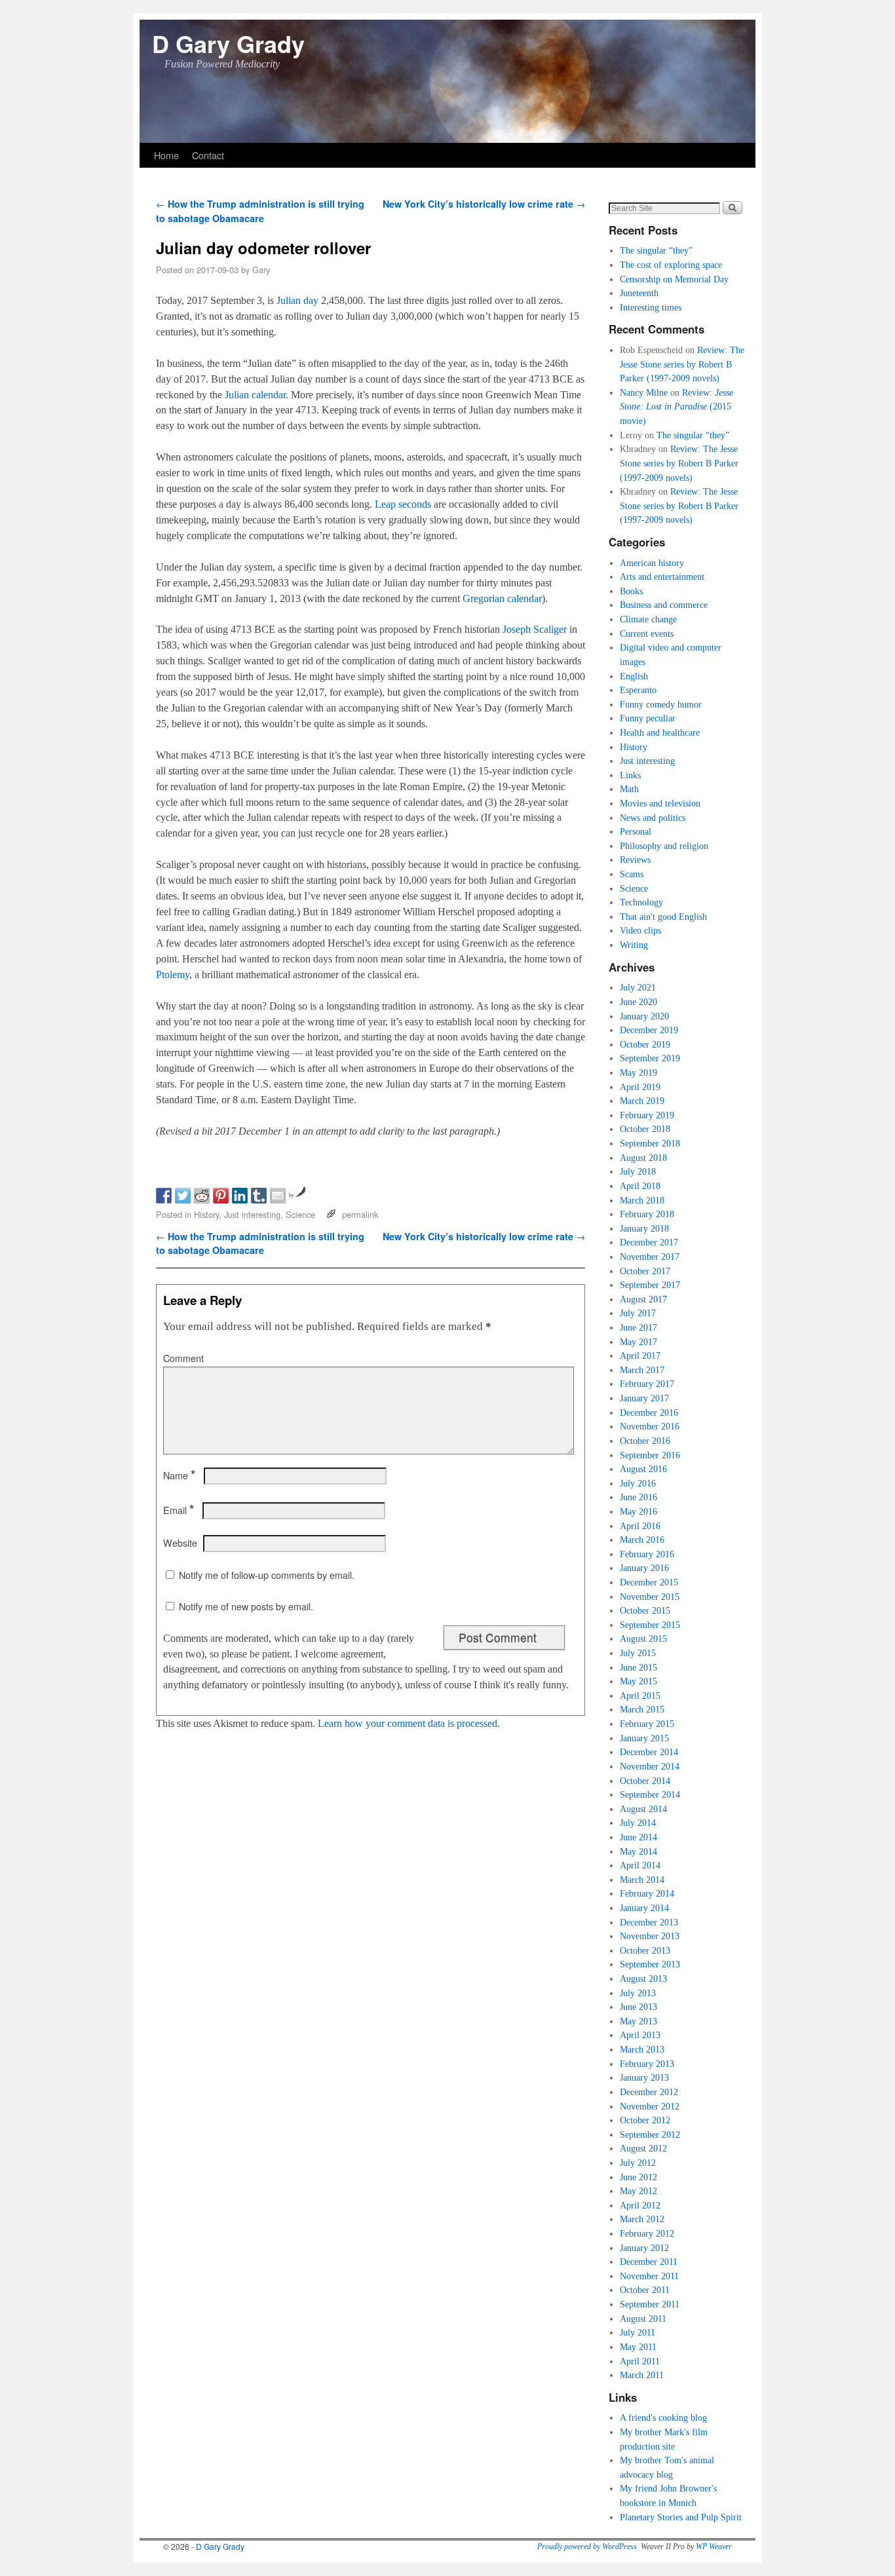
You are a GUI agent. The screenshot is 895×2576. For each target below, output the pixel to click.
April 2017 (640, 1355)
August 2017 (643, 1299)
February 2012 (647, 2233)
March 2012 (642, 2219)
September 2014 (650, 1794)
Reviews (635, 860)
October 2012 (645, 2120)
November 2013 (650, 1936)
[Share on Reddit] (202, 1196)
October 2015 (645, 1610)
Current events (647, 634)
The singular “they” (656, 250)
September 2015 (650, 1625)
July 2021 (638, 987)
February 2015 (647, 1724)
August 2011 (643, 2319)
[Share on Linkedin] (240, 1196)
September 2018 (650, 1143)
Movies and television (660, 803)
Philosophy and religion (664, 846)
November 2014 (650, 1766)
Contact (208, 155)
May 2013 (638, 2021)
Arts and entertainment (662, 577)
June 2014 (638, 1837)
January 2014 (644, 1908)
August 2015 (643, 1638)
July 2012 (638, 2163)
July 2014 (638, 1823)
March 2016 (642, 1540)
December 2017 (649, 1242)
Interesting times (651, 307)
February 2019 (647, 1115)
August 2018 (643, 1158)
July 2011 (638, 2332)
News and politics (653, 818)
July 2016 (638, 1483)
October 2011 (645, 2290)
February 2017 (647, 1384)
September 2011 (650, 2304)
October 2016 (645, 1441)
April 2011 (640, 2361)
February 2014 (647, 1893)
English (634, 676)
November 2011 (649, 2276)
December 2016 (649, 1412)
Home (166, 155)
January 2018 (644, 1228)
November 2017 (650, 1257)
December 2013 (649, 1922)
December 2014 (649, 1752)
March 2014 (642, 1880)
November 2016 (650, 1426)
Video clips (640, 930)
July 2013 (638, 1993)
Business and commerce (664, 605)
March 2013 (642, 2049)
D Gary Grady (228, 43)
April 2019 (640, 1087)
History (206, 1214)
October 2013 (645, 1950)
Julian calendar (255, 395)
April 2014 (640, 1865)
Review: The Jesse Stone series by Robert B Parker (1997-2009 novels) (682, 364)
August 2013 (643, 1979)
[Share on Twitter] (183, 1196)
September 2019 (650, 1058)
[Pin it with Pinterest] (221, 1196)
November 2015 (650, 1597)
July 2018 (638, 1171)
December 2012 (649, 2092)
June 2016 (638, 1497)
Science (300, 1214)
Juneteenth (639, 293)
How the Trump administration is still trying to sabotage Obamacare (260, 211)
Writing (634, 945)
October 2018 (645, 1129)
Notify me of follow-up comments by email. (267, 1575)
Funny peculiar (648, 718)
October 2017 (645, 1271)
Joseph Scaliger (535, 629)
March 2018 (642, 1200)
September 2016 (650, 1455)
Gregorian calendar (502, 598)
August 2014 (643, 1809)
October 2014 (645, 1781)
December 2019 (649, 1030)
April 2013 (640, 2035)
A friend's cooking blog (663, 2417)
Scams (632, 874)
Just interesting (252, 1214)
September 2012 (650, 2134)
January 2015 (644, 1738)
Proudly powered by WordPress (587, 2547)
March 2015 (642, 1709)
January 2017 (644, 1398)
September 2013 (650, 1964)
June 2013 (638, 2007)
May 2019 (638, 1072)
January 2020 (644, 1016)
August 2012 (643, 2148)
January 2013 (644, 2077)
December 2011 (649, 2262)
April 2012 (640, 2205)
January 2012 (644, 2248)
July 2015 (638, 1653)
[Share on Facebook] (164, 1196)
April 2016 (640, 1526)
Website (180, 1543)
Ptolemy (173, 975)
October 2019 (645, 1044)
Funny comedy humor (661, 704)
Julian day (297, 300)
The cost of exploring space (671, 265)
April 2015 (640, 1695)
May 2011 (638, 2347)
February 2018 (647, 1214)
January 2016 (644, 1568)
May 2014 (638, 1851)
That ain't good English (663, 917)
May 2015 (638, 1681)
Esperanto (638, 690)
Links (630, 775)
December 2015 (649, 1582)
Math (629, 789)
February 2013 (647, 2064)
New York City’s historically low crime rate (484, 204)
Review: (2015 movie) (676, 407)
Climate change (648, 619)
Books (631, 591)
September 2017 (650, 1285)
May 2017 (638, 1342)
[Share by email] (278, 1196)
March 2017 (642, 1370)
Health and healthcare (660, 732)
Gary (261, 270)
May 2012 (638, 2191)
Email (179, 1510)
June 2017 (638, 1327)
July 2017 (638, 1313)
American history (652, 563)
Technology (641, 902)
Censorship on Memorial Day (674, 279)
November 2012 (650, 2106)
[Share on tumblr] (259, 1196)
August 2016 (643, 1469)
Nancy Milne (644, 392)
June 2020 (638, 1002)
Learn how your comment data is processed (408, 1723)
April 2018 (640, 1186)
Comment (183, 1358)
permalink (360, 1214)
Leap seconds (403, 504)
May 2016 (638, 1511)
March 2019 (642, 1101)
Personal (636, 831)
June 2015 (638, 1667)
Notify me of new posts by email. (246, 1606)
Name (179, 1475)
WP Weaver (714, 2547)
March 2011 (642, 2375)
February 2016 (647, 1554)
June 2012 (638, 2177)
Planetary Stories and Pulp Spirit (681, 2517)
